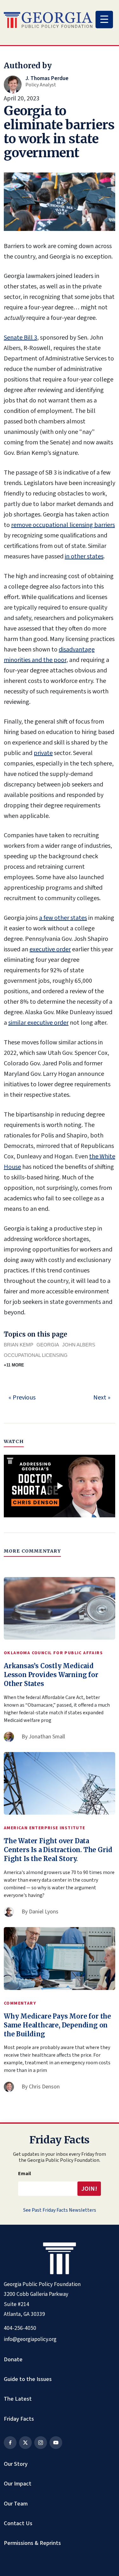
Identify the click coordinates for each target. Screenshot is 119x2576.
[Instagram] (41, 2443)
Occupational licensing (36, 1355)
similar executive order (38, 1023)
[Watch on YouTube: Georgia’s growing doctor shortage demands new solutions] (60, 1486)
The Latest (18, 2399)
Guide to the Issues (28, 2379)
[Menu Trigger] (104, 20)
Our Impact (18, 2484)
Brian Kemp (19, 1345)
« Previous (22, 1398)
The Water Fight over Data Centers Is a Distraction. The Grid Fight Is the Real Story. (58, 1850)
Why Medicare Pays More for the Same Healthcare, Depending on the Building (57, 2025)
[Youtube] (56, 2443)
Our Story (16, 2464)
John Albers (79, 1345)
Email (25, 2174)
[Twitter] (25, 2443)
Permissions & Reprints (32, 2543)
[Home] (48, 20)
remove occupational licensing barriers (63, 525)
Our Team (16, 2504)
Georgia (48, 1345)
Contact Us (18, 2523)
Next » (102, 1398)
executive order (50, 949)
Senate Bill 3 (20, 338)
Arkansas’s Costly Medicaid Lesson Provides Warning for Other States (51, 1675)
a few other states (63, 918)
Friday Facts (19, 2419)
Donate (13, 2359)
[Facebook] (10, 2443)
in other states (84, 556)
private (43, 753)
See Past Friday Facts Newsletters (60, 2210)
